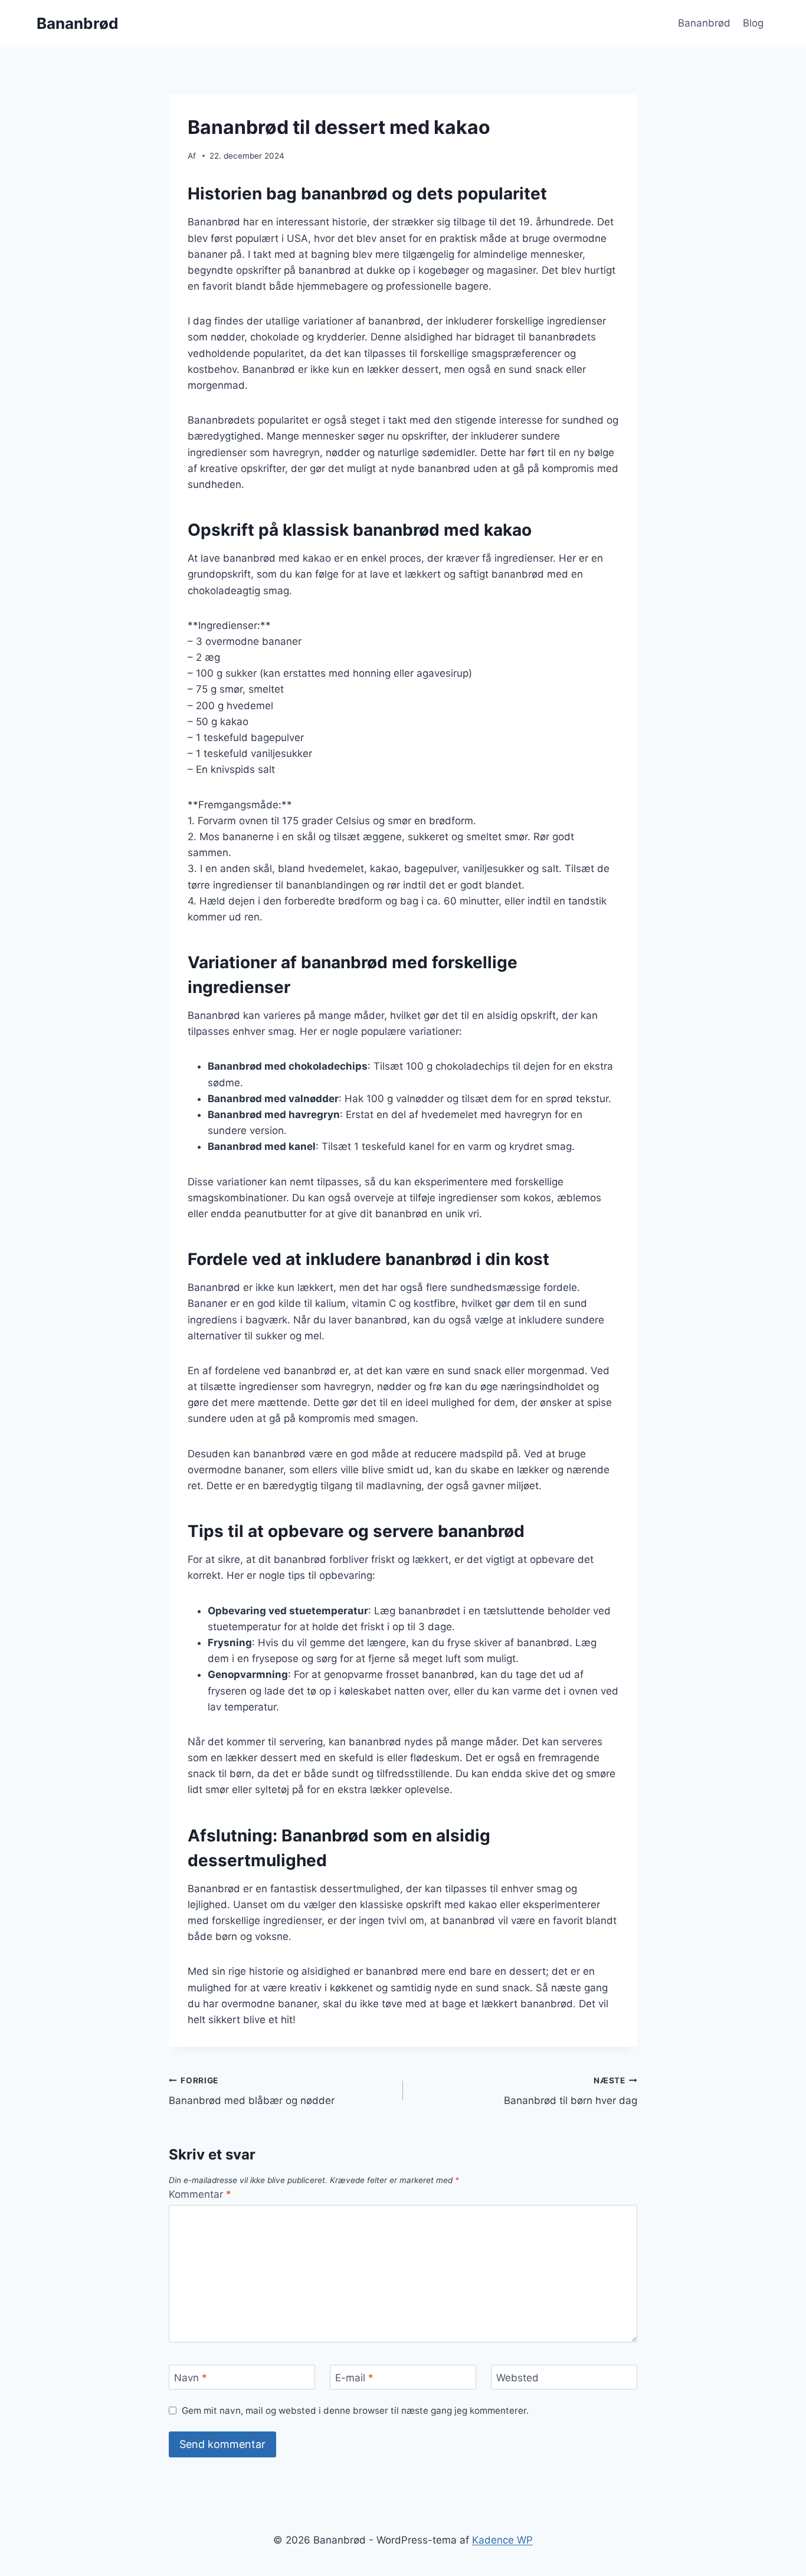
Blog (753, 23)
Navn (191, 2378)
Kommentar (200, 2194)
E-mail (354, 2378)
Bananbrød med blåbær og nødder (252, 2091)
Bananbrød (704, 23)
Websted (517, 2378)
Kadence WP (502, 2540)
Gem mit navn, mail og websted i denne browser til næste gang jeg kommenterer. (355, 2411)
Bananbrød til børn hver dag (571, 2091)
